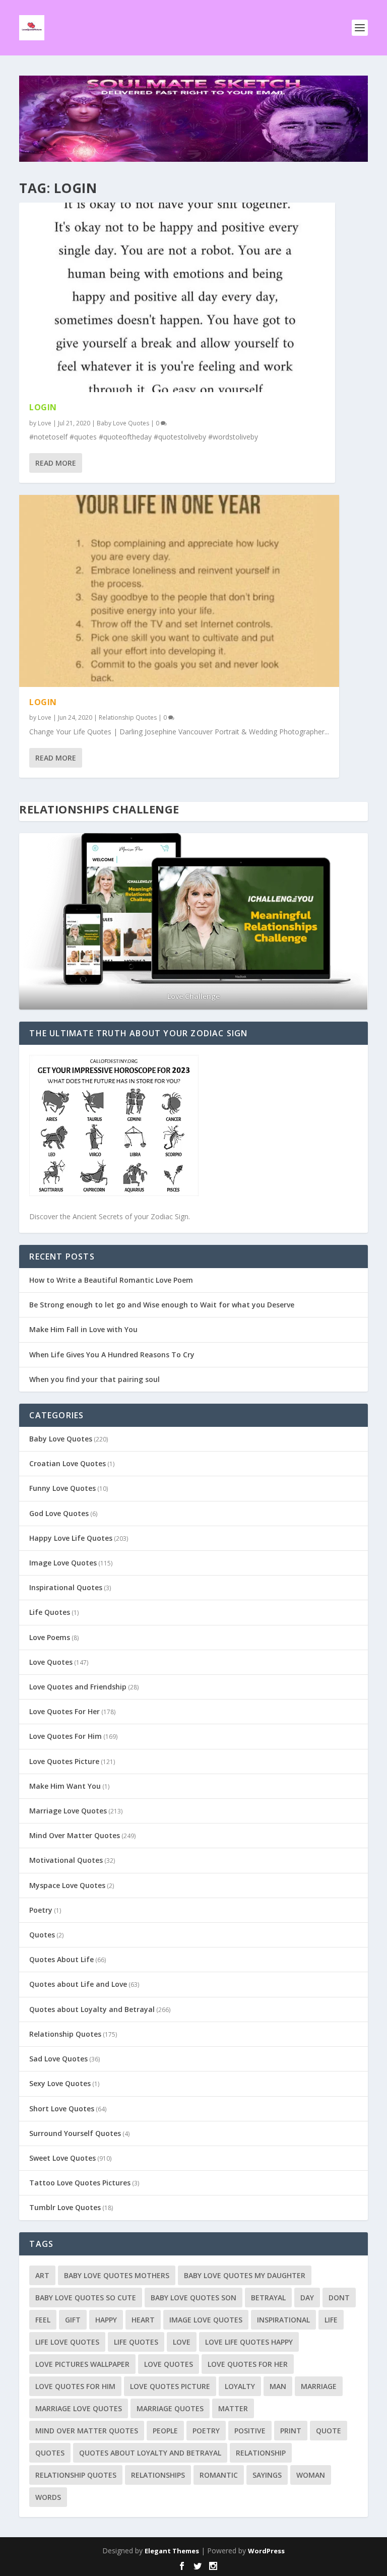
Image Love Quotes (63, 1563)
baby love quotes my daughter (245, 2275)
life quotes (136, 2342)
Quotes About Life (61, 1959)
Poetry (41, 1910)
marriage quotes (170, 2408)
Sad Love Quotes (58, 2059)
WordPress (266, 2551)
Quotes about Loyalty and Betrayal (92, 2009)
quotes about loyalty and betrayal (150, 2453)
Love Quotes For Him (66, 1736)
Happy (106, 2320)
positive (250, 2431)
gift (73, 2320)
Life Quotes (50, 1612)
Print (291, 2431)
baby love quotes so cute (86, 2298)
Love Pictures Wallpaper (82, 2364)
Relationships (158, 2475)
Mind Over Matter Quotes (75, 1835)
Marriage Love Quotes (68, 1811)
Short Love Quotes (62, 2109)
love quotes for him (75, 2386)
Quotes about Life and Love (78, 1984)
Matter (233, 2408)
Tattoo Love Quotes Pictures (80, 2183)
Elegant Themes (172, 2551)
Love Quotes (51, 1662)
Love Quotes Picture (64, 1761)
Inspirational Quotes (66, 1587)
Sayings (267, 2475)
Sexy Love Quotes (60, 2083)
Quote (329, 2431)
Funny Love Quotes (62, 1488)
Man (278, 2386)
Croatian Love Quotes (68, 1463)
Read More (56, 463)
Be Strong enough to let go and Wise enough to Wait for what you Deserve (162, 1305)
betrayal (268, 2298)
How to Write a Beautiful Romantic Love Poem (111, 1280)
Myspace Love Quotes (67, 1885)
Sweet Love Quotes (62, 2158)
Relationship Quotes (128, 717)
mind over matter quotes (87, 2431)
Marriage (319, 2386)
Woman (311, 2475)
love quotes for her (248, 2364)
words (48, 2497)
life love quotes (67, 2342)
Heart (143, 2320)
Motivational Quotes (66, 1860)
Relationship (261, 2453)
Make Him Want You (65, 1786)
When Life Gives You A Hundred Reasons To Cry (112, 1355)
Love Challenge (193, 996)
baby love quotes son (193, 2298)
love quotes (169, 2364)
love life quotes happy (249, 2342)
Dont (339, 2298)
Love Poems (50, 1637)
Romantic (219, 2475)
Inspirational (283, 2320)
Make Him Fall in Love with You (83, 1329)
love (182, 2342)
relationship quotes (76, 2475)
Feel (43, 2320)
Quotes (42, 1935)
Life (331, 2320)
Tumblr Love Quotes (65, 2207)
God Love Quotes (59, 1513)
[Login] (177, 297)
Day (307, 2298)
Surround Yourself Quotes (75, 2133)
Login (43, 407)
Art (42, 2275)
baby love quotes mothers (117, 2275)
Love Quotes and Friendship (78, 1687)
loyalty (240, 2386)
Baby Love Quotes (123, 423)
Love (45, 423)
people (165, 2431)
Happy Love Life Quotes (71, 1538)
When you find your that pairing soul (94, 1379)
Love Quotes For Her (64, 1711)
